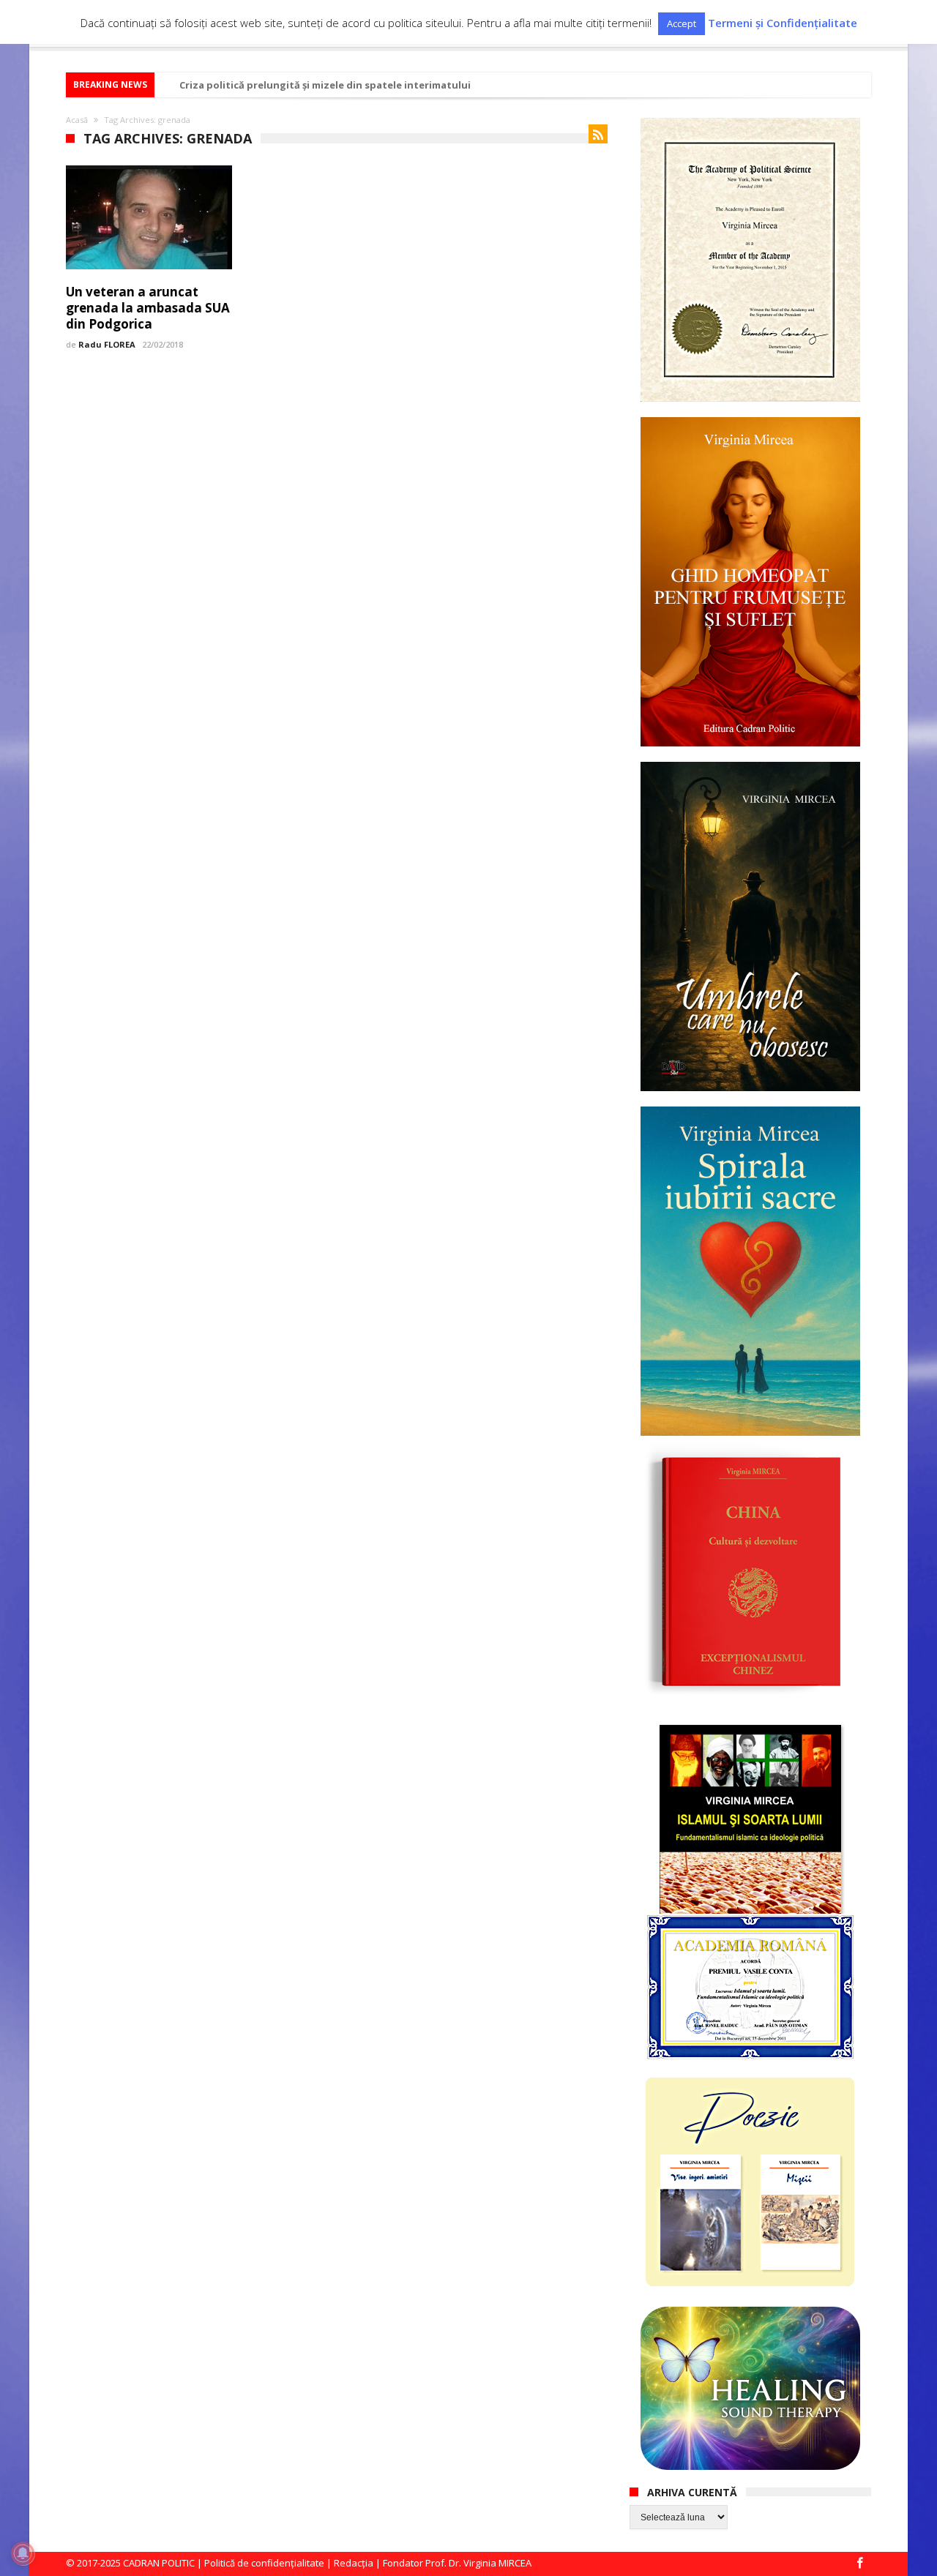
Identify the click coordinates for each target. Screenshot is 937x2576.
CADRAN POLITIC (159, 2563)
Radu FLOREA (107, 344)
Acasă (77, 120)
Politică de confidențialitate (264, 2563)
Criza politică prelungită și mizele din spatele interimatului (325, 85)
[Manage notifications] (23, 2553)
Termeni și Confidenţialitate (783, 23)
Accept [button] (682, 23)
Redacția (354, 2563)
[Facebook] (859, 2564)
